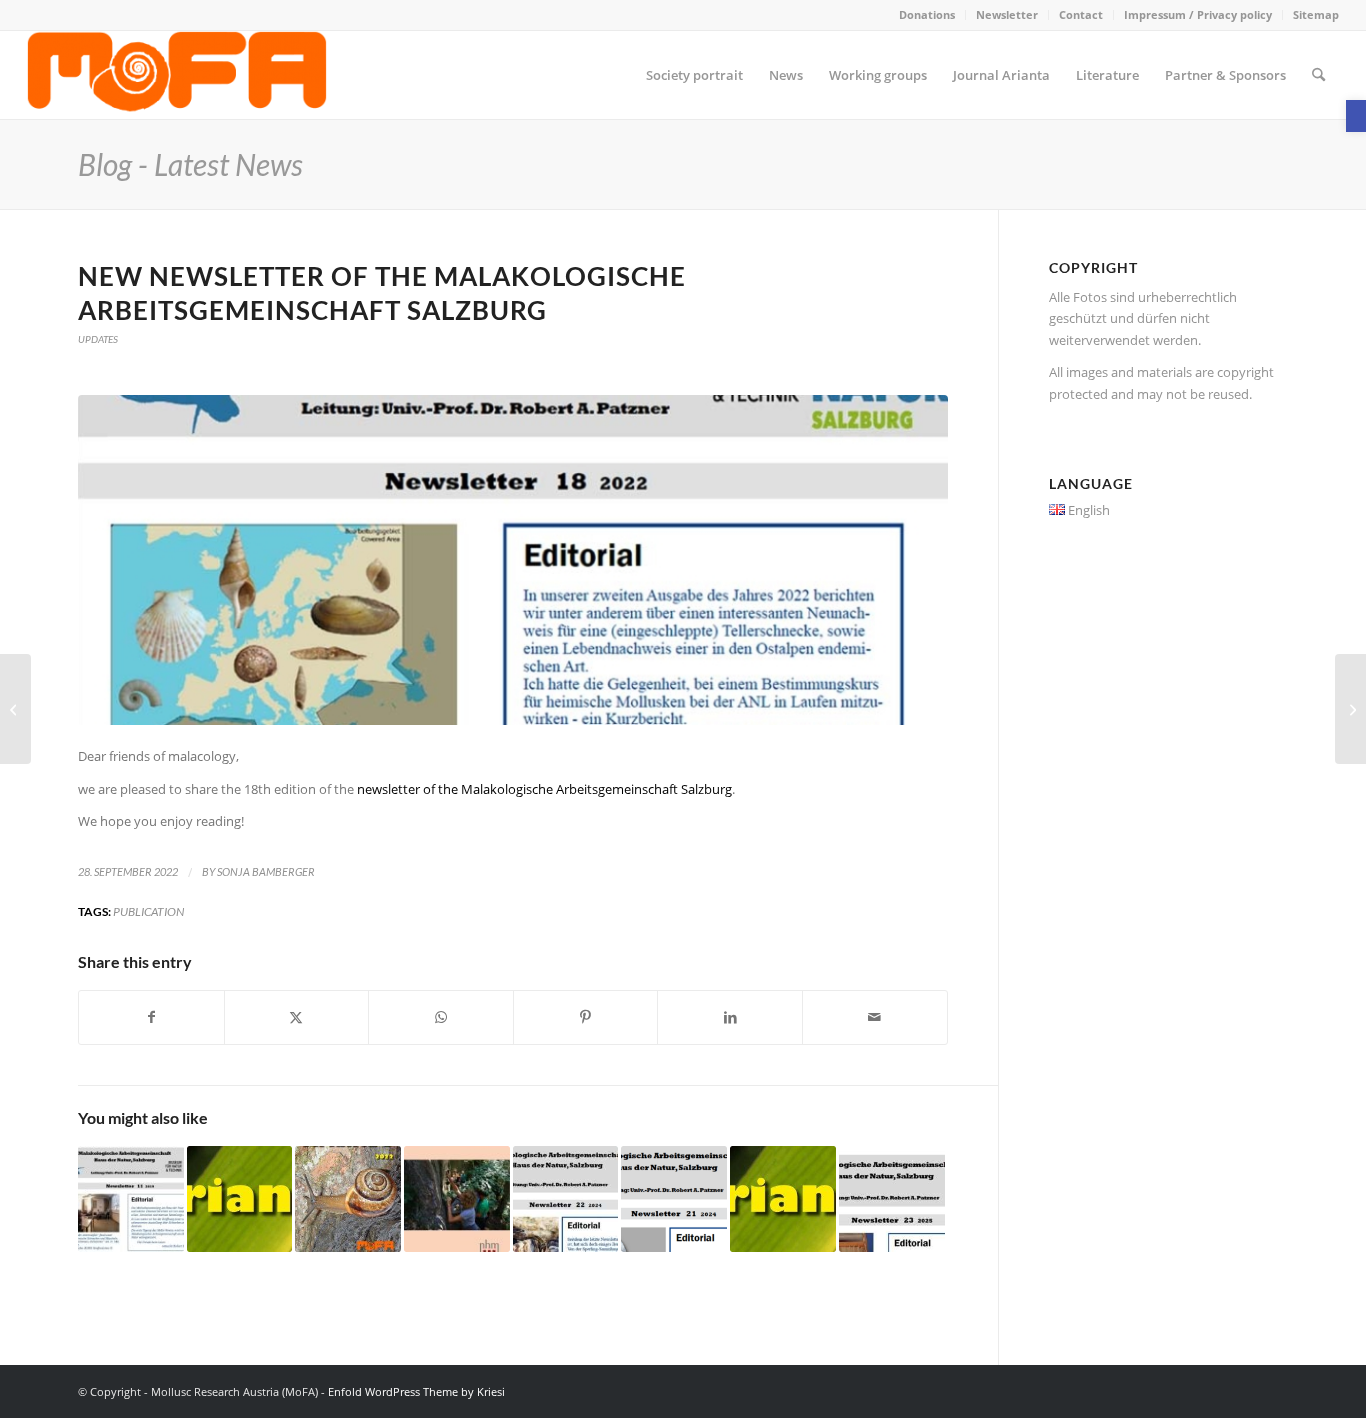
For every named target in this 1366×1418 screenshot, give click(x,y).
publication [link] (148, 911)
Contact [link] (1081, 14)
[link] (1356, 116)
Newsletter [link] (1007, 14)
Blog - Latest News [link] (190, 164)
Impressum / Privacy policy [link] (1198, 14)
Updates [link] (98, 339)
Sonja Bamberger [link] (266, 872)
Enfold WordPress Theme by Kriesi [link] (416, 1391)
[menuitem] (927, 15)
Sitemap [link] (1316, 14)
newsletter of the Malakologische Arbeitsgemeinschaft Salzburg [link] (544, 789)
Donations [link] (927, 14)
